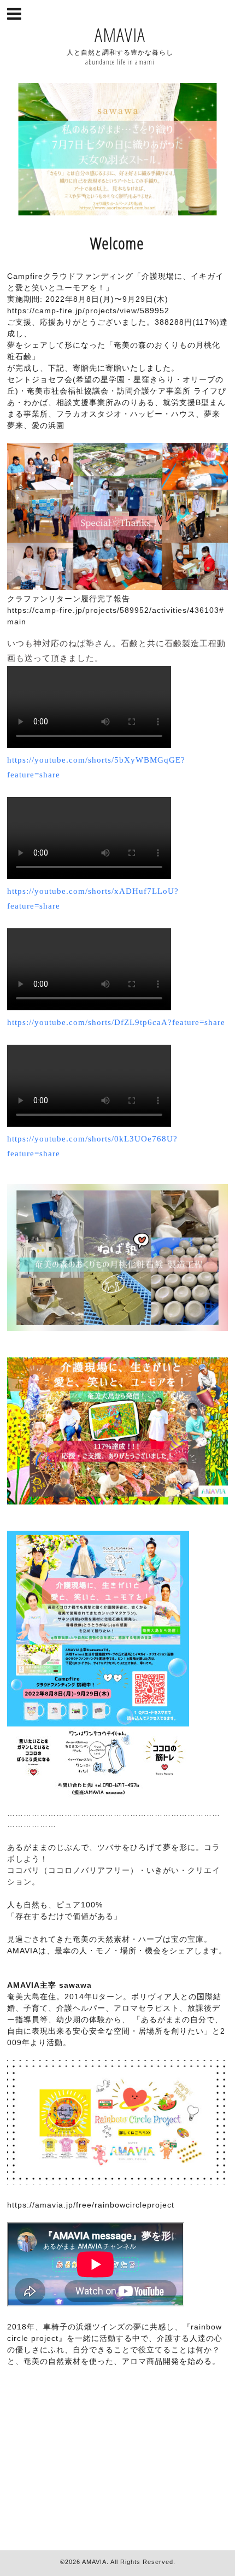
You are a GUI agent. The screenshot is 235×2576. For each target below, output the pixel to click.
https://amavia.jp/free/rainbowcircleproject (91, 2205)
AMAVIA (120, 35)
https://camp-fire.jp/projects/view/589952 (88, 311)
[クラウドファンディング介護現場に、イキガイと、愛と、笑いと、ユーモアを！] (98, 1801)
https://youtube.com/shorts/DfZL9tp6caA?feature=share (116, 1022)
